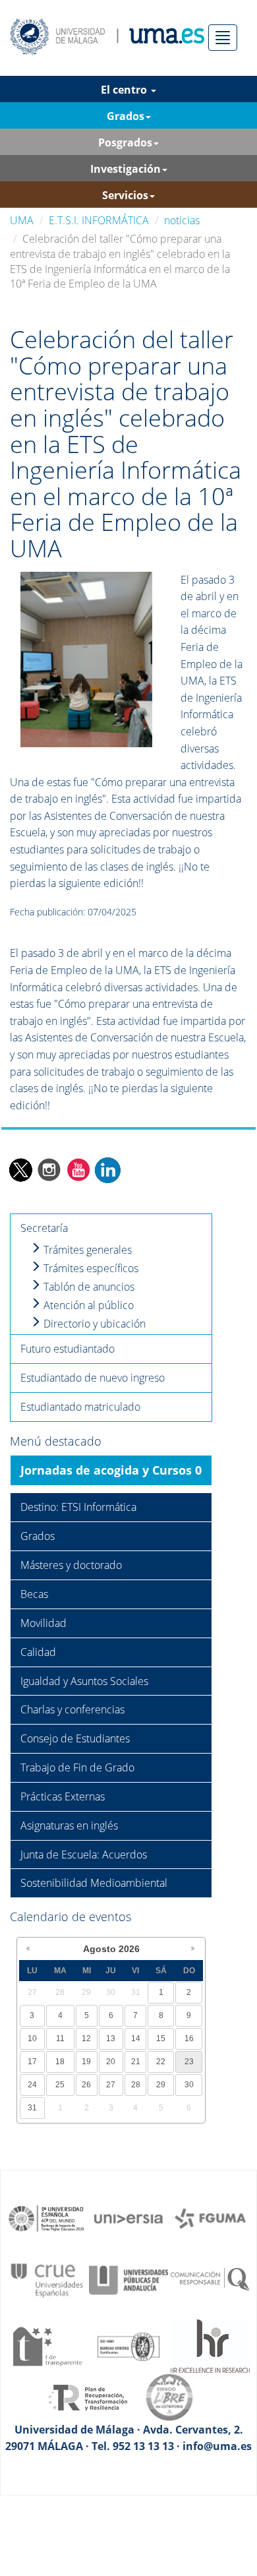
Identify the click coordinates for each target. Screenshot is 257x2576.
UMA (22, 220)
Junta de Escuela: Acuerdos (84, 1855)
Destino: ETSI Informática (78, 1507)
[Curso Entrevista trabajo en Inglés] (86, 658)
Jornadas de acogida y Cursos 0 (111, 1470)
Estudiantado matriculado (80, 1407)
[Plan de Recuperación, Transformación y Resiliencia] (88, 2396)
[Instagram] (49, 1169)
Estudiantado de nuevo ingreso (93, 1378)
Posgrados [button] (125, 142)
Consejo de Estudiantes (75, 1738)
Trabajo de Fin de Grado (77, 1767)
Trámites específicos (90, 1268)
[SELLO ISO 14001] (128, 2345)
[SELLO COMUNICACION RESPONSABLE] (210, 2279)
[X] (20, 1169)
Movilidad (43, 1623)
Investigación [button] (126, 169)
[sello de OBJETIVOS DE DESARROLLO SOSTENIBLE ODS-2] (47, 2218)
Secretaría (44, 1228)
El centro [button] (125, 90)
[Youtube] (78, 1169)
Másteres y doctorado (71, 1565)
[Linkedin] (107, 1169)
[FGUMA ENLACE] (210, 2218)
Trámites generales (86, 1250)
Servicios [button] (125, 195)
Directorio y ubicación (93, 1324)
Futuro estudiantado (68, 1349)
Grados (38, 1536)
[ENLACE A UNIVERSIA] (128, 2218)
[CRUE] (47, 2279)
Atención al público (87, 1305)
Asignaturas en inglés (69, 1825)
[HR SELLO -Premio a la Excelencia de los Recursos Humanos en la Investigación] (210, 2345)
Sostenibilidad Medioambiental (94, 1883)
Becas (34, 1594)
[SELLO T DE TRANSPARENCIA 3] (47, 2345)
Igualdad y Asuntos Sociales (84, 1681)
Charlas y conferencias (72, 1709)
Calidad (38, 1652)
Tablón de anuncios (88, 1287)
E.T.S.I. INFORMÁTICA (99, 220)
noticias (182, 220)
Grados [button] (126, 116)
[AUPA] (128, 2279)
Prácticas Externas (63, 1796)
